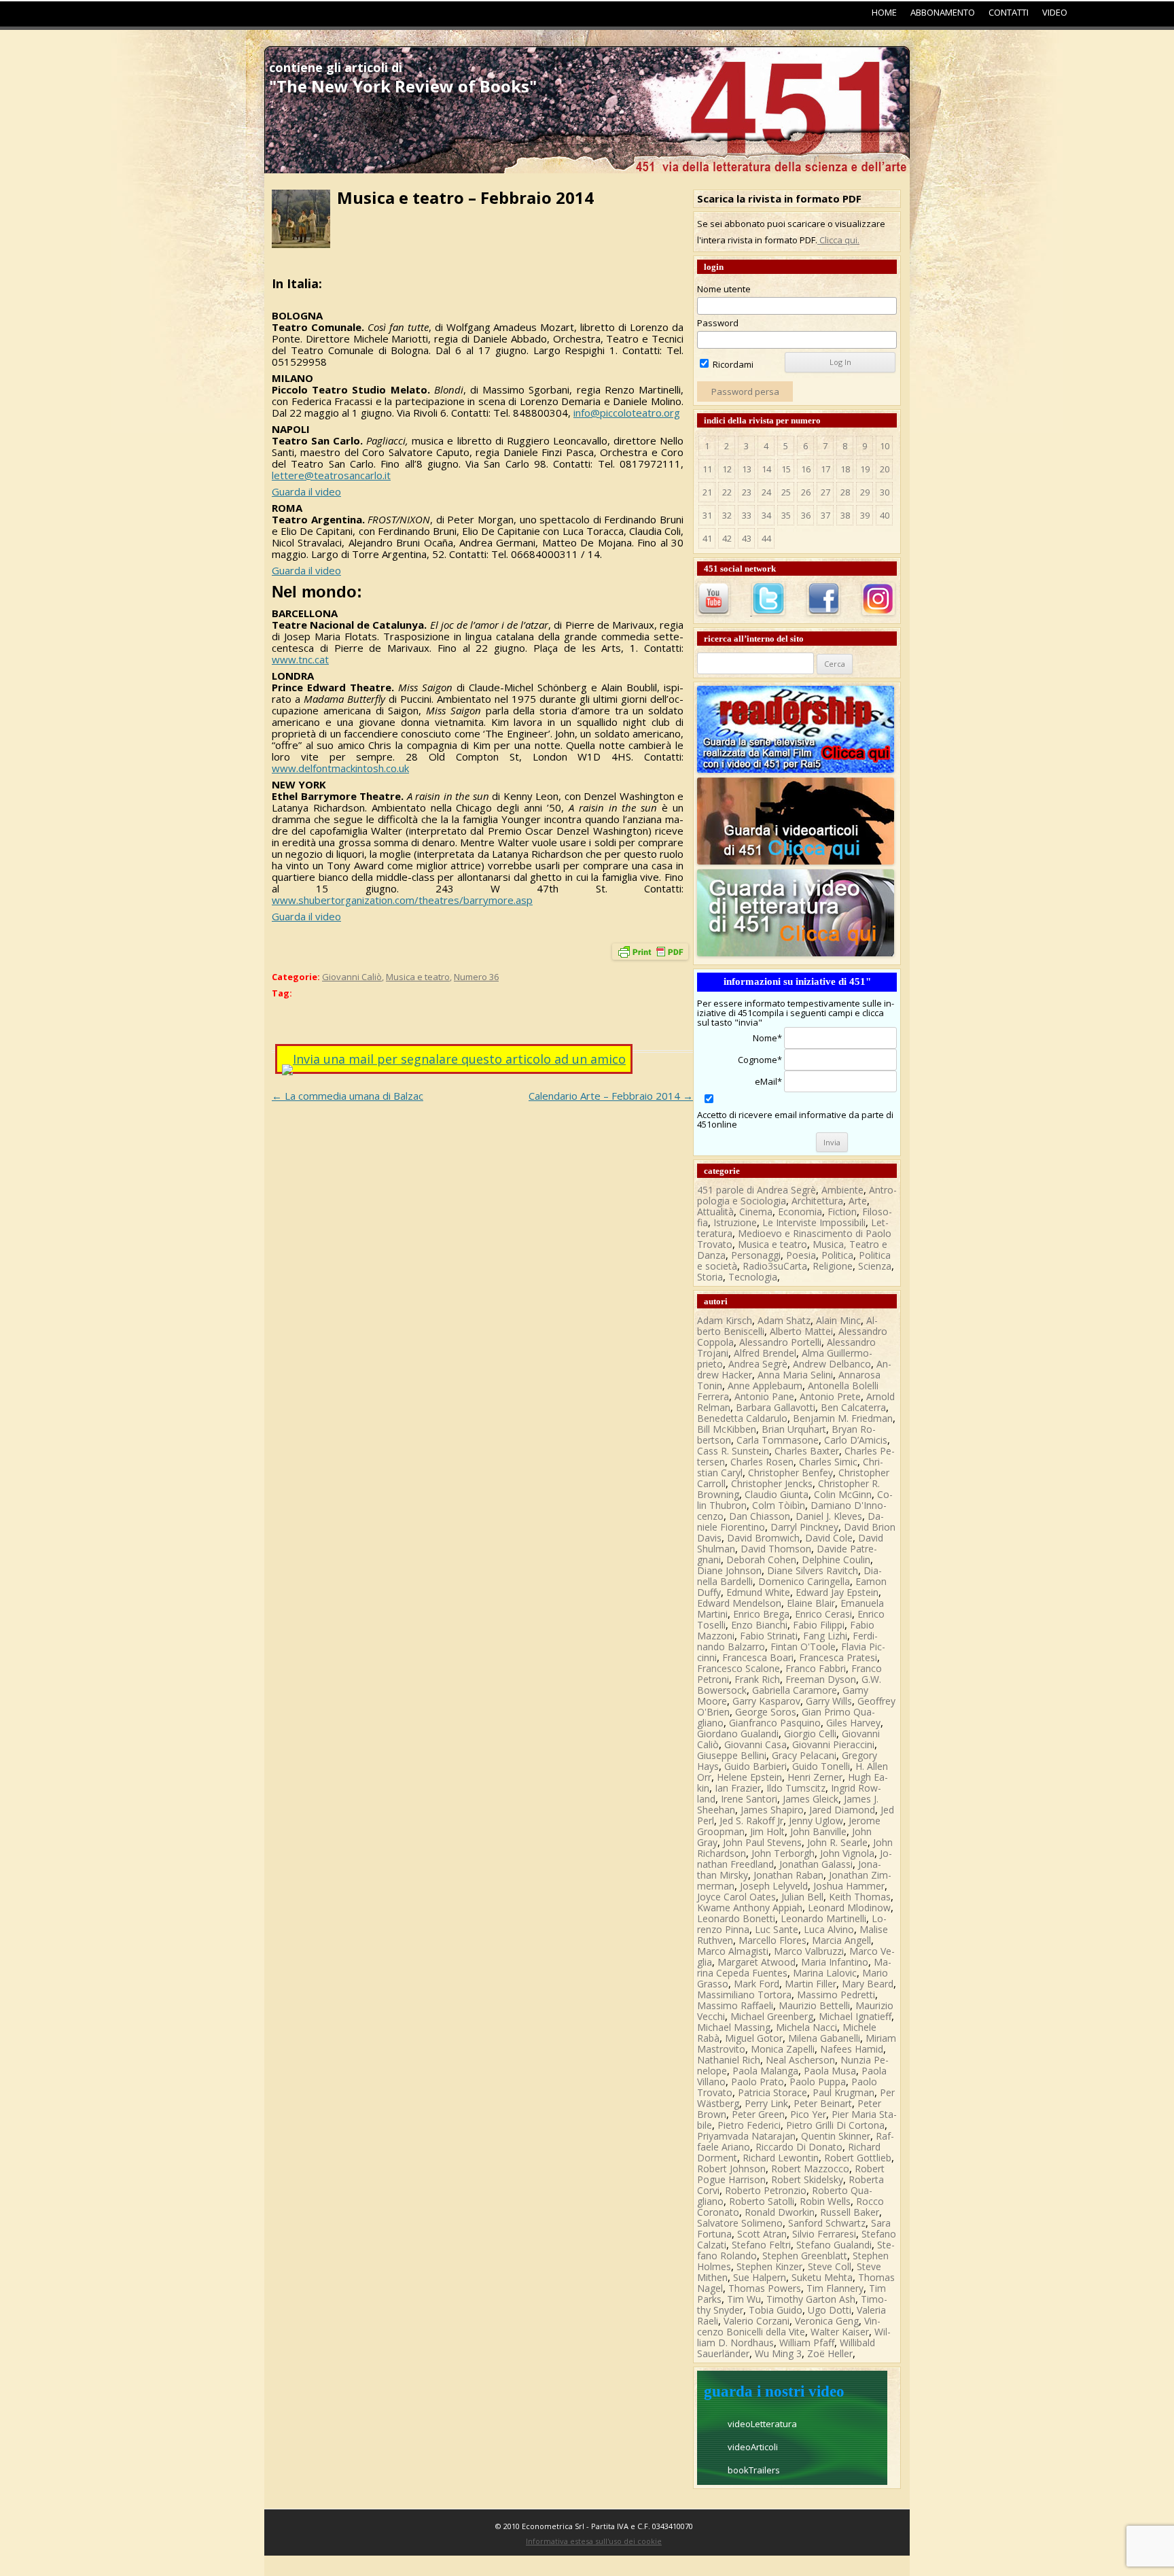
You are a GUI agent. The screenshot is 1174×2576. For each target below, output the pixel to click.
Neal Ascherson (800, 2060)
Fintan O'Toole (803, 1647)
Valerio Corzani (757, 2321)
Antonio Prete (830, 1396)
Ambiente (842, 1190)
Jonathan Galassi (816, 1864)
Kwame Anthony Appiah (750, 1908)
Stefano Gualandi (834, 2245)
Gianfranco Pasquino (775, 1723)
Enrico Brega (761, 1614)
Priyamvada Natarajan (746, 2136)
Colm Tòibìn (779, 1505)
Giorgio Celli (810, 1734)
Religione (833, 1266)
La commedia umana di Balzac (348, 1096)
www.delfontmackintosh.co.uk (340, 768)
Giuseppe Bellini (732, 1755)
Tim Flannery (835, 2288)
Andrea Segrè (758, 1364)
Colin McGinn (843, 1494)
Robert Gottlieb (858, 2158)
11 (707, 469)
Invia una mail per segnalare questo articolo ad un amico (459, 1059)
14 (766, 469)
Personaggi (756, 1255)
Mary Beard (868, 1984)
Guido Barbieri (755, 1766)
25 (786, 492)
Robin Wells (825, 2201)
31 (707, 515)
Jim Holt (767, 1831)
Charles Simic (828, 1462)
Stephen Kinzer (769, 2266)
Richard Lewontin (781, 2158)
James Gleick (811, 1799)
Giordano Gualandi (738, 1734)
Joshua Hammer (849, 1886)
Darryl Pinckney (804, 1527)
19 (865, 469)
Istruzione (735, 1222)
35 (786, 515)
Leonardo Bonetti (736, 1918)
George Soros (766, 1712)
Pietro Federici (749, 2125)
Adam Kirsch (725, 1320)
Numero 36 (476, 977)
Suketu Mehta (822, 2277)
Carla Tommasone (778, 1440)
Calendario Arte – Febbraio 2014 (611, 1096)
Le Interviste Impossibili (814, 1222)
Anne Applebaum (765, 1386)
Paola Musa (830, 2071)
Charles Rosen (762, 1462)
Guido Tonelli (821, 1766)
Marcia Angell (841, 1940)
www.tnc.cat (300, 659)
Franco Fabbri (816, 1668)
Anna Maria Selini (795, 1375)
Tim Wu (744, 2299)
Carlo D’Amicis (856, 1440)
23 (747, 492)
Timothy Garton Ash (811, 2299)
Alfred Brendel (765, 1353)
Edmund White (758, 1592)
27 (825, 492)
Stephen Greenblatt (805, 2256)
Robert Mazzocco (810, 2169)
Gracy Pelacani (804, 1755)
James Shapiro (772, 1810)
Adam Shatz (784, 1320)
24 (766, 492)
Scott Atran (762, 2234)
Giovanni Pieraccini (833, 1744)
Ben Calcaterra (853, 1407)
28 (845, 492)
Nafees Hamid (852, 2049)
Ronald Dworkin (780, 2212)
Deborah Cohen (761, 1560)
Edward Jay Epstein (837, 1592)
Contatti (1009, 12)
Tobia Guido (776, 2310)
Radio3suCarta (775, 1266)
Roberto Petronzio (766, 2190)
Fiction (842, 1212)
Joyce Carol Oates (736, 1897)
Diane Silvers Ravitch (813, 1570)
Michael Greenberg (772, 2016)
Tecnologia (753, 1277)
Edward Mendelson (739, 1603)
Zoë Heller (830, 2353)
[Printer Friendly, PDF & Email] (650, 955)
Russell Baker (850, 2212)
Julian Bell (802, 1897)
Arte (858, 1201)
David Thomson (776, 1549)
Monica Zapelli (783, 2049)
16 (806, 469)
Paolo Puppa (818, 2082)
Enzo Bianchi (759, 1625)
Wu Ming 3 (778, 2353)
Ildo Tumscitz (796, 1788)
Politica (837, 1255)
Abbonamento (943, 12)
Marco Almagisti (733, 1951)
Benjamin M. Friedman (843, 1418)
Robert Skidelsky (807, 2179)
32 (727, 515)
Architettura (817, 1201)
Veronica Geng (827, 2321)
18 (845, 469)
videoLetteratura (762, 2424)
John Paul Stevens (762, 1842)
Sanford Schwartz (827, 2223)
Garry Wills (829, 1701)
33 (747, 515)
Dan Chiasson (760, 1516)
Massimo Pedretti (836, 1995)
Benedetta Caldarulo (742, 1418)
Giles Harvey (853, 1723)
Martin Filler (811, 1984)
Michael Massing (734, 2027)
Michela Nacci (806, 2027)
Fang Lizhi (825, 1636)
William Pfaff (807, 2343)
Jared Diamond (842, 1810)
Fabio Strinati (769, 1636)
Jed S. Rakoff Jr (751, 1821)
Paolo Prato (758, 2082)
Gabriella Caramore (795, 1690)
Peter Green (758, 2114)
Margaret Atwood (757, 1962)
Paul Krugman (843, 2092)
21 (707, 492)
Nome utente (724, 289)
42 (727, 538)
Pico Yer (808, 2114)
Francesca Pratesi (838, 1657)
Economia (800, 1212)
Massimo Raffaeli (735, 2005)
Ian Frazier (738, 1788)
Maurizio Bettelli (814, 2005)
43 (747, 538)
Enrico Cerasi (823, 1614)
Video (1055, 12)
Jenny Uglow (816, 1821)
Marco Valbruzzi (809, 1951)
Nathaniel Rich (729, 2060)
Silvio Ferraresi (824, 2234)
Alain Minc (838, 1320)
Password (718, 323)
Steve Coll (830, 2266)
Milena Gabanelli (824, 2038)
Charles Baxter (807, 1451)
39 (865, 515)
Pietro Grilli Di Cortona (835, 2125)
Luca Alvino (829, 1929)
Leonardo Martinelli (823, 1918)
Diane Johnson (729, 1570)
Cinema (756, 1212)
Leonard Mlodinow (849, 1908)
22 (727, 492)
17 (825, 469)
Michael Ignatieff (855, 2016)
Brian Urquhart (794, 1429)
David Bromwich (763, 1538)
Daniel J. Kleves (829, 1516)
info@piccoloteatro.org (627, 413)
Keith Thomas (860, 1897)
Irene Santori (749, 1799)
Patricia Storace (772, 2092)
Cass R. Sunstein (733, 1451)
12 (727, 469)
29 (865, 492)
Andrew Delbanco (832, 1364)
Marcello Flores (772, 1940)
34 (766, 515)
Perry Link (766, 2103)
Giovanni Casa (755, 1744)
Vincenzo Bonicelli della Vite (789, 2326)
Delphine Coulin (836, 1560)
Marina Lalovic (825, 1973)
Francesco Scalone (739, 1668)
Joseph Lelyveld (774, 1886)
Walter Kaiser (840, 2332)
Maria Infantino (835, 1962)
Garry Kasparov (766, 1701)
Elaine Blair (811, 1603)
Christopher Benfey (790, 1473)
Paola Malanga (765, 2071)
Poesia (801, 1255)
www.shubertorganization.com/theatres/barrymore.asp (402, 900)
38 (845, 515)
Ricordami (732, 364)
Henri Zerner (815, 1777)
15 (786, 469)
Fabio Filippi (819, 1625)
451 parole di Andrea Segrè (757, 1190)
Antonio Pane (764, 1396)
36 (806, 515)
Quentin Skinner (836, 2136)
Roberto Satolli (762, 2201)
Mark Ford (757, 1984)
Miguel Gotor (754, 2038)
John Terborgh (783, 1853)
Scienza (875, 1266)
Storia (710, 1277)
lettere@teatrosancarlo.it (331, 475)
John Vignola (847, 1853)
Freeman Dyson (821, 1679)
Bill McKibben (727, 1429)
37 (825, 515)
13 (747, 469)
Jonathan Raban (788, 1875)
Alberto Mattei (801, 1331)
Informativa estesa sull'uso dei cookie (594, 2541)
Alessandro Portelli (780, 1342)
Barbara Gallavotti (776, 1407)
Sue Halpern (760, 2277)
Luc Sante (777, 1929)
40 (885, 515)
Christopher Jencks (772, 1483)
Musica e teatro (418, 977)
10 (885, 446)
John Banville (818, 1831)
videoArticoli (753, 2447)
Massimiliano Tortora (744, 1995)
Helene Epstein (749, 1777)
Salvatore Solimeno (740, 2223)
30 (885, 492)
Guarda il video (306, 491)
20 (885, 469)
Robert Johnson (731, 2169)
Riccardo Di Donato (799, 2147)
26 (806, 492)
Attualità (715, 1212)
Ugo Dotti (830, 2310)
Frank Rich (757, 1679)
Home (884, 12)
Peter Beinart (823, 2103)
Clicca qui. (838, 240)
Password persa (745, 391)
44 (766, 538)
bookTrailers (754, 2470)
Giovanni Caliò (352, 977)
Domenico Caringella (804, 1581)
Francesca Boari (758, 1657)
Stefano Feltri (761, 2245)
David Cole (829, 1538)
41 (707, 538)
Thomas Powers (765, 2288)
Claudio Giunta (777, 1494)
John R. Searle (837, 1842)
